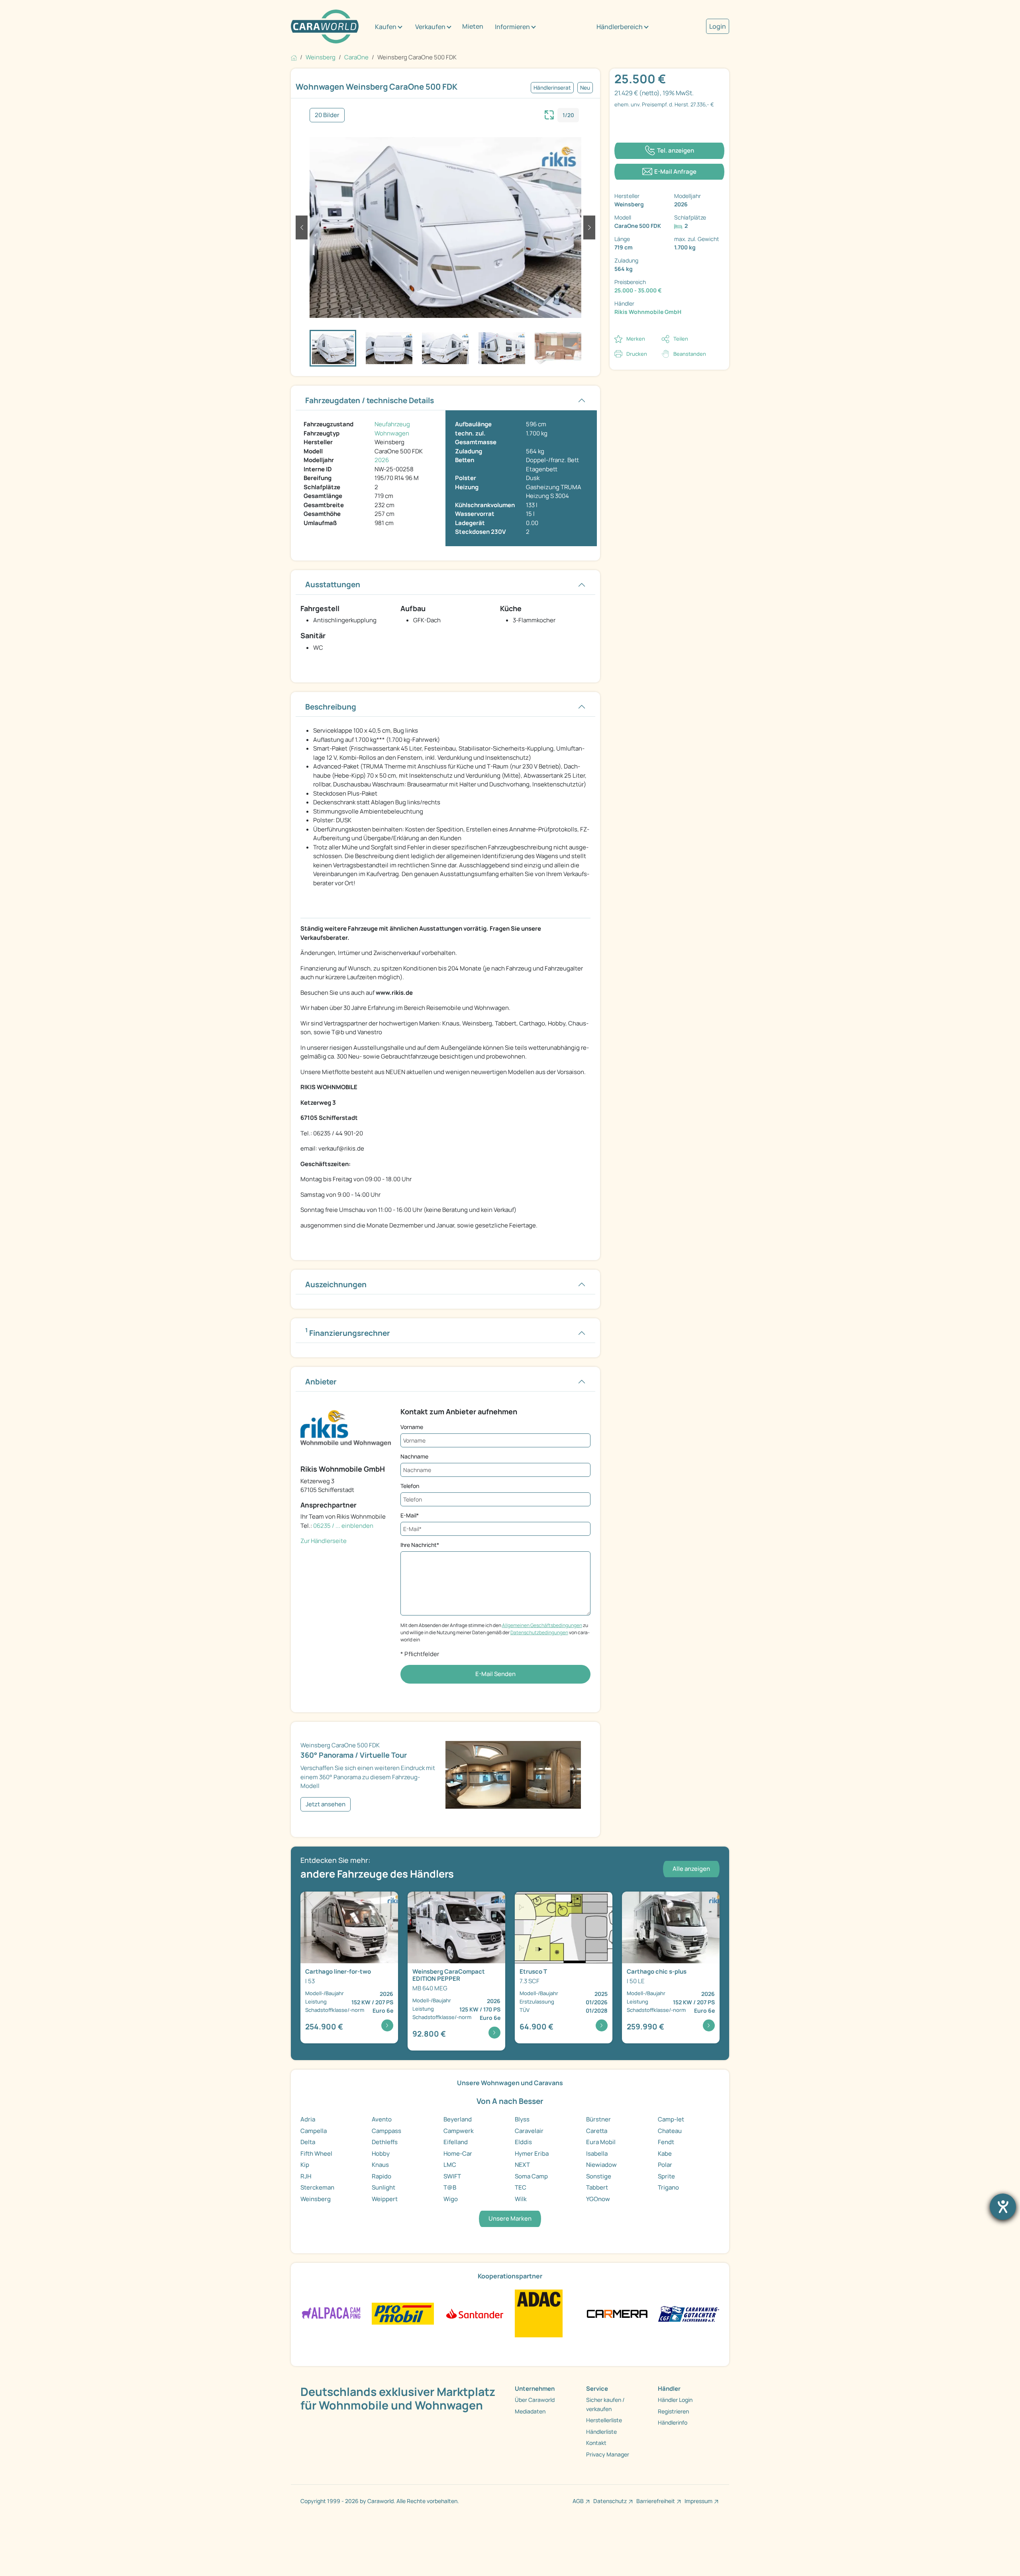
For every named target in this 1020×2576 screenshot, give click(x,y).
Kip (305, 2165)
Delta (308, 2142)
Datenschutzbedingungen (539, 1632)
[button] (302, 227)
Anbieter (321, 1382)
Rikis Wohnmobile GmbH (648, 312)
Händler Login (675, 2400)
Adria (308, 2119)
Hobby (381, 2154)
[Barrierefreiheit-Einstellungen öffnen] (1003, 2207)
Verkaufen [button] (430, 27)
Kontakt (596, 2443)
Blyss (522, 2119)
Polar (665, 2165)
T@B (450, 2187)
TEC (521, 2187)
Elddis (523, 2142)
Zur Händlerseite (324, 1541)
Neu (585, 88)
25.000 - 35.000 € (638, 290)
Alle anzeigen (691, 1869)
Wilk (521, 2199)
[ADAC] (539, 2313)
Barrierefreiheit (656, 2501)
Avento (382, 2119)
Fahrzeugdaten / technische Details (370, 400)
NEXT (522, 2165)
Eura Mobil (601, 2142)
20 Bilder (327, 115)
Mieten (473, 26)
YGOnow (598, 2199)
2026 (382, 460)
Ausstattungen (333, 584)
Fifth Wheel (316, 2154)
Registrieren (673, 2411)
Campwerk (459, 2131)
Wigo (451, 2199)
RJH (306, 2176)
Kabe (665, 2154)
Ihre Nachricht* (420, 1545)
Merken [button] (636, 339)
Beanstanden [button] (690, 354)
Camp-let (671, 2119)
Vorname (412, 1427)
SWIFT (452, 2176)
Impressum (698, 2501)
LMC (450, 2165)
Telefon (410, 1486)
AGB (578, 2501)
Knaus (380, 2165)
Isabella (597, 2154)
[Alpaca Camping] (331, 2313)
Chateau (670, 2131)
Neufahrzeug (392, 424)
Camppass (386, 2131)
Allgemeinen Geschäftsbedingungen (542, 1625)
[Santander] (474, 2313)
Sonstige (599, 2176)
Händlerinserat (552, 88)
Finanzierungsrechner (348, 1332)
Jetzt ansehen (326, 1804)
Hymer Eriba (532, 2154)
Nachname (414, 1456)
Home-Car (458, 2154)
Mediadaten (530, 2411)
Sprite (666, 2176)
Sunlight (383, 2187)
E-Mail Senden (495, 1674)
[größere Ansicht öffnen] (549, 114)
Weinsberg (316, 2199)
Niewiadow (601, 2165)
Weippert (385, 2199)
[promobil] (403, 2313)
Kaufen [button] (386, 27)
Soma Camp (531, 2176)
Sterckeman (317, 2187)
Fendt (666, 2142)
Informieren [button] (512, 27)
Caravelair (529, 2131)
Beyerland (458, 2119)
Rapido (382, 2176)
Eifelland (456, 2142)
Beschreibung (331, 707)
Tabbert (597, 2187)
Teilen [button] (681, 339)
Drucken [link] (637, 354)
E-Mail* (410, 1515)
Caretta (597, 2131)
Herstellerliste (604, 2420)
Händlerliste (601, 2432)
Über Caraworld (535, 2400)
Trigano (668, 2187)
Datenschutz (610, 2501)
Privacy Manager (608, 2454)
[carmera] (617, 2313)
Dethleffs (385, 2142)
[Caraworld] (325, 26)
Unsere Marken (510, 2218)
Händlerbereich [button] (620, 27)
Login (718, 26)
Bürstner (598, 2119)
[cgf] (689, 2313)
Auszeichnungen (336, 1284)
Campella (314, 2131)
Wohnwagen (392, 433)
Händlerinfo (673, 2422)
